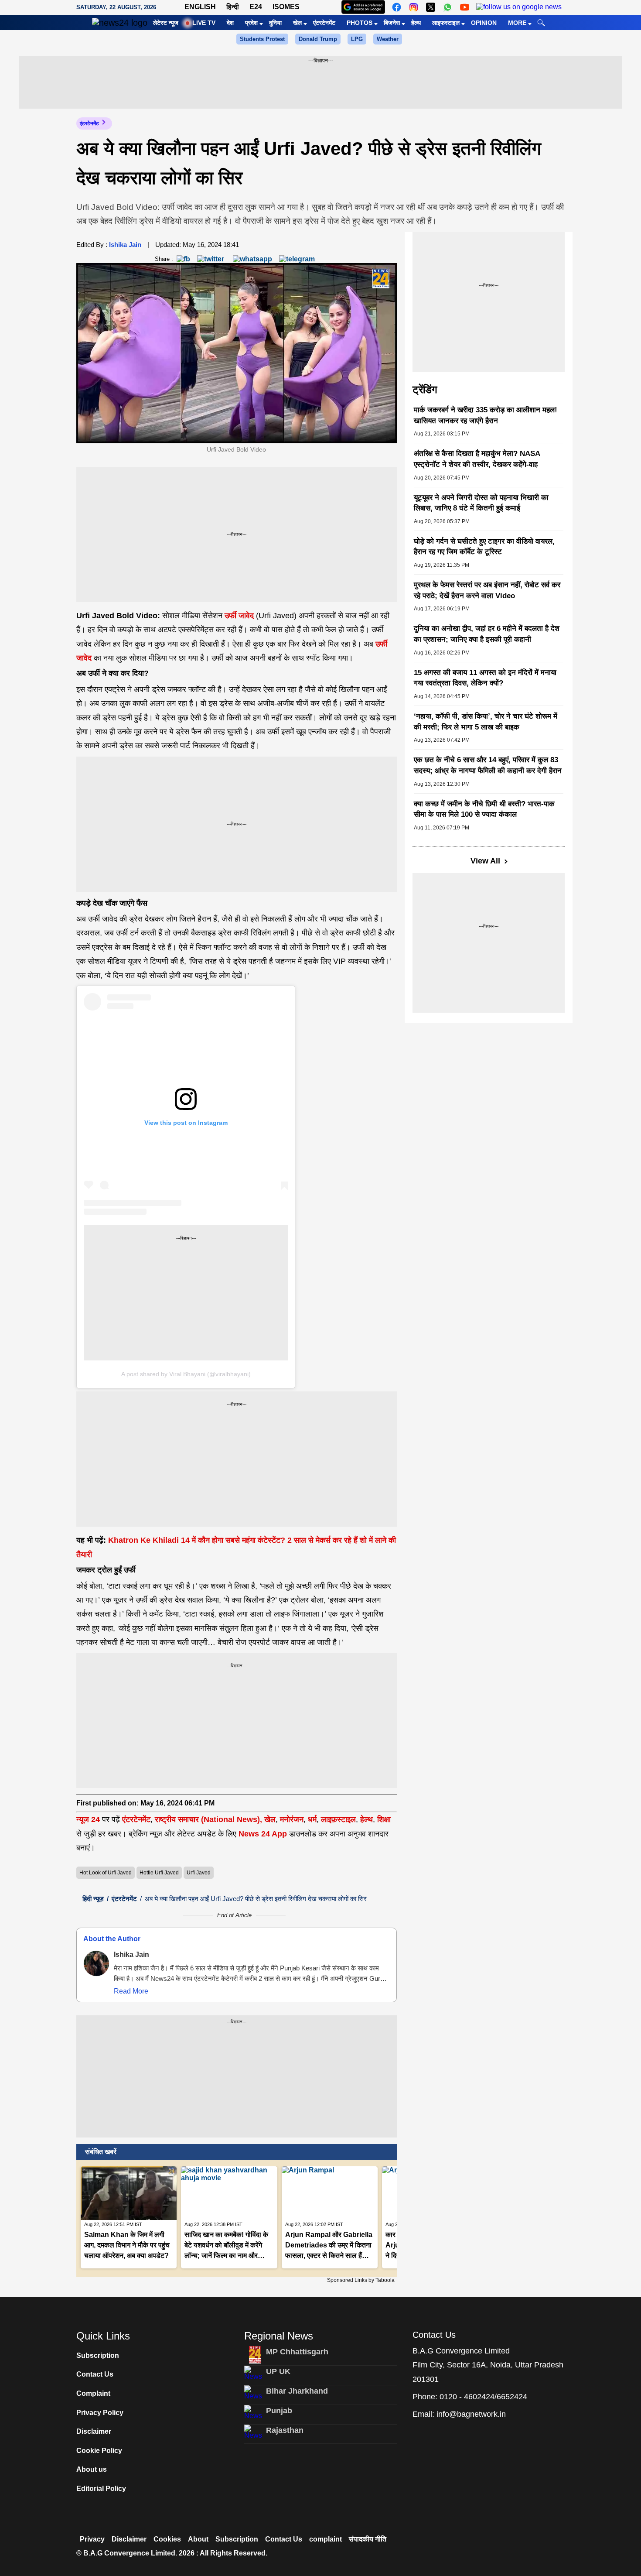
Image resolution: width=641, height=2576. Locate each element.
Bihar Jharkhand (297, 2391)
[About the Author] (96, 1963)
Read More (131, 1991)
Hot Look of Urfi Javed (106, 1873)
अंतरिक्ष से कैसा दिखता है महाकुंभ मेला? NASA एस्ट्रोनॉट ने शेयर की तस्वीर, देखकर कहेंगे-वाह (477, 459)
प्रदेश (251, 23)
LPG (357, 39)
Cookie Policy (99, 2451)
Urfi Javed (199, 1873)
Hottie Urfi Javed (159, 1873)
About (198, 2539)
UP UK (278, 2371)
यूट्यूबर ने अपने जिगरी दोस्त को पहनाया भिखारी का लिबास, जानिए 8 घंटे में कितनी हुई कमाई (481, 503)
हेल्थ (416, 23)
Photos (360, 23)
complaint (326, 2539)
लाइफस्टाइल (446, 23)
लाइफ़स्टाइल (338, 1819)
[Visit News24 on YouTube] (465, 7)
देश (230, 23)
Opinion (484, 23)
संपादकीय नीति (368, 2539)
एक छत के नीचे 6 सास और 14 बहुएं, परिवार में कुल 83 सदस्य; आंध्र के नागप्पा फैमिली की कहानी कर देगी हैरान (488, 765)
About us (92, 2469)
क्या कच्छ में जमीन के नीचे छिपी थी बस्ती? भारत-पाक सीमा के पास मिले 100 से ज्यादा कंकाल (484, 809)
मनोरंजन (292, 1819)
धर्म (312, 1819)
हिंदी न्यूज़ (93, 1899)
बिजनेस (392, 23)
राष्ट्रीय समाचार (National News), (208, 1819)
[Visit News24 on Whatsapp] (448, 7)
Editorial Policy (101, 2489)
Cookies (167, 2539)
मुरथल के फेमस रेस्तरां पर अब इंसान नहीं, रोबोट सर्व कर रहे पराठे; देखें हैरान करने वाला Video (487, 590)
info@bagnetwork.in (471, 2414)
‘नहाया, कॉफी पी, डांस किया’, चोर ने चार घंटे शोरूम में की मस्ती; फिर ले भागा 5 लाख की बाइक (486, 722)
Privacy (92, 2539)
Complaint (93, 2393)
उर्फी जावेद (239, 616)
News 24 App (264, 1834)
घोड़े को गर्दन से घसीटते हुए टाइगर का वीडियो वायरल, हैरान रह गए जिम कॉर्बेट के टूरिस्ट (484, 547)
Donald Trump (318, 39)
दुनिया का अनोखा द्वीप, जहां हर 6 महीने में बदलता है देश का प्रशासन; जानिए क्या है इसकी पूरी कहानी (487, 634)
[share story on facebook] (183, 259)
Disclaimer (94, 2431)
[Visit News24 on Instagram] (414, 7)
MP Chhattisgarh (297, 2352)
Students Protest (262, 39)
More (517, 23)
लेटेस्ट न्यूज (166, 23)
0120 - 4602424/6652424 (483, 2397)
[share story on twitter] (211, 259)
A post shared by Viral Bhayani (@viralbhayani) (186, 1374)
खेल (297, 23)
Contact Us (95, 2374)
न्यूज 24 (89, 1819)
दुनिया (275, 23)
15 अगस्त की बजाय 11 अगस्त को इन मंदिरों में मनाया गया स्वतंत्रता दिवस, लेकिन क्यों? (485, 678)
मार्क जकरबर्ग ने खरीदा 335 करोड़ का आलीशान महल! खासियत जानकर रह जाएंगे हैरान (486, 415)
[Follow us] (519, 7)
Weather (388, 39)
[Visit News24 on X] (431, 7)
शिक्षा (384, 1819)
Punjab (279, 2411)
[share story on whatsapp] (252, 259)
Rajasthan (285, 2430)
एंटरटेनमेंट (324, 23)
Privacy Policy (100, 2413)
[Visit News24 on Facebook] (397, 7)
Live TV (204, 23)
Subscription (98, 2355)
